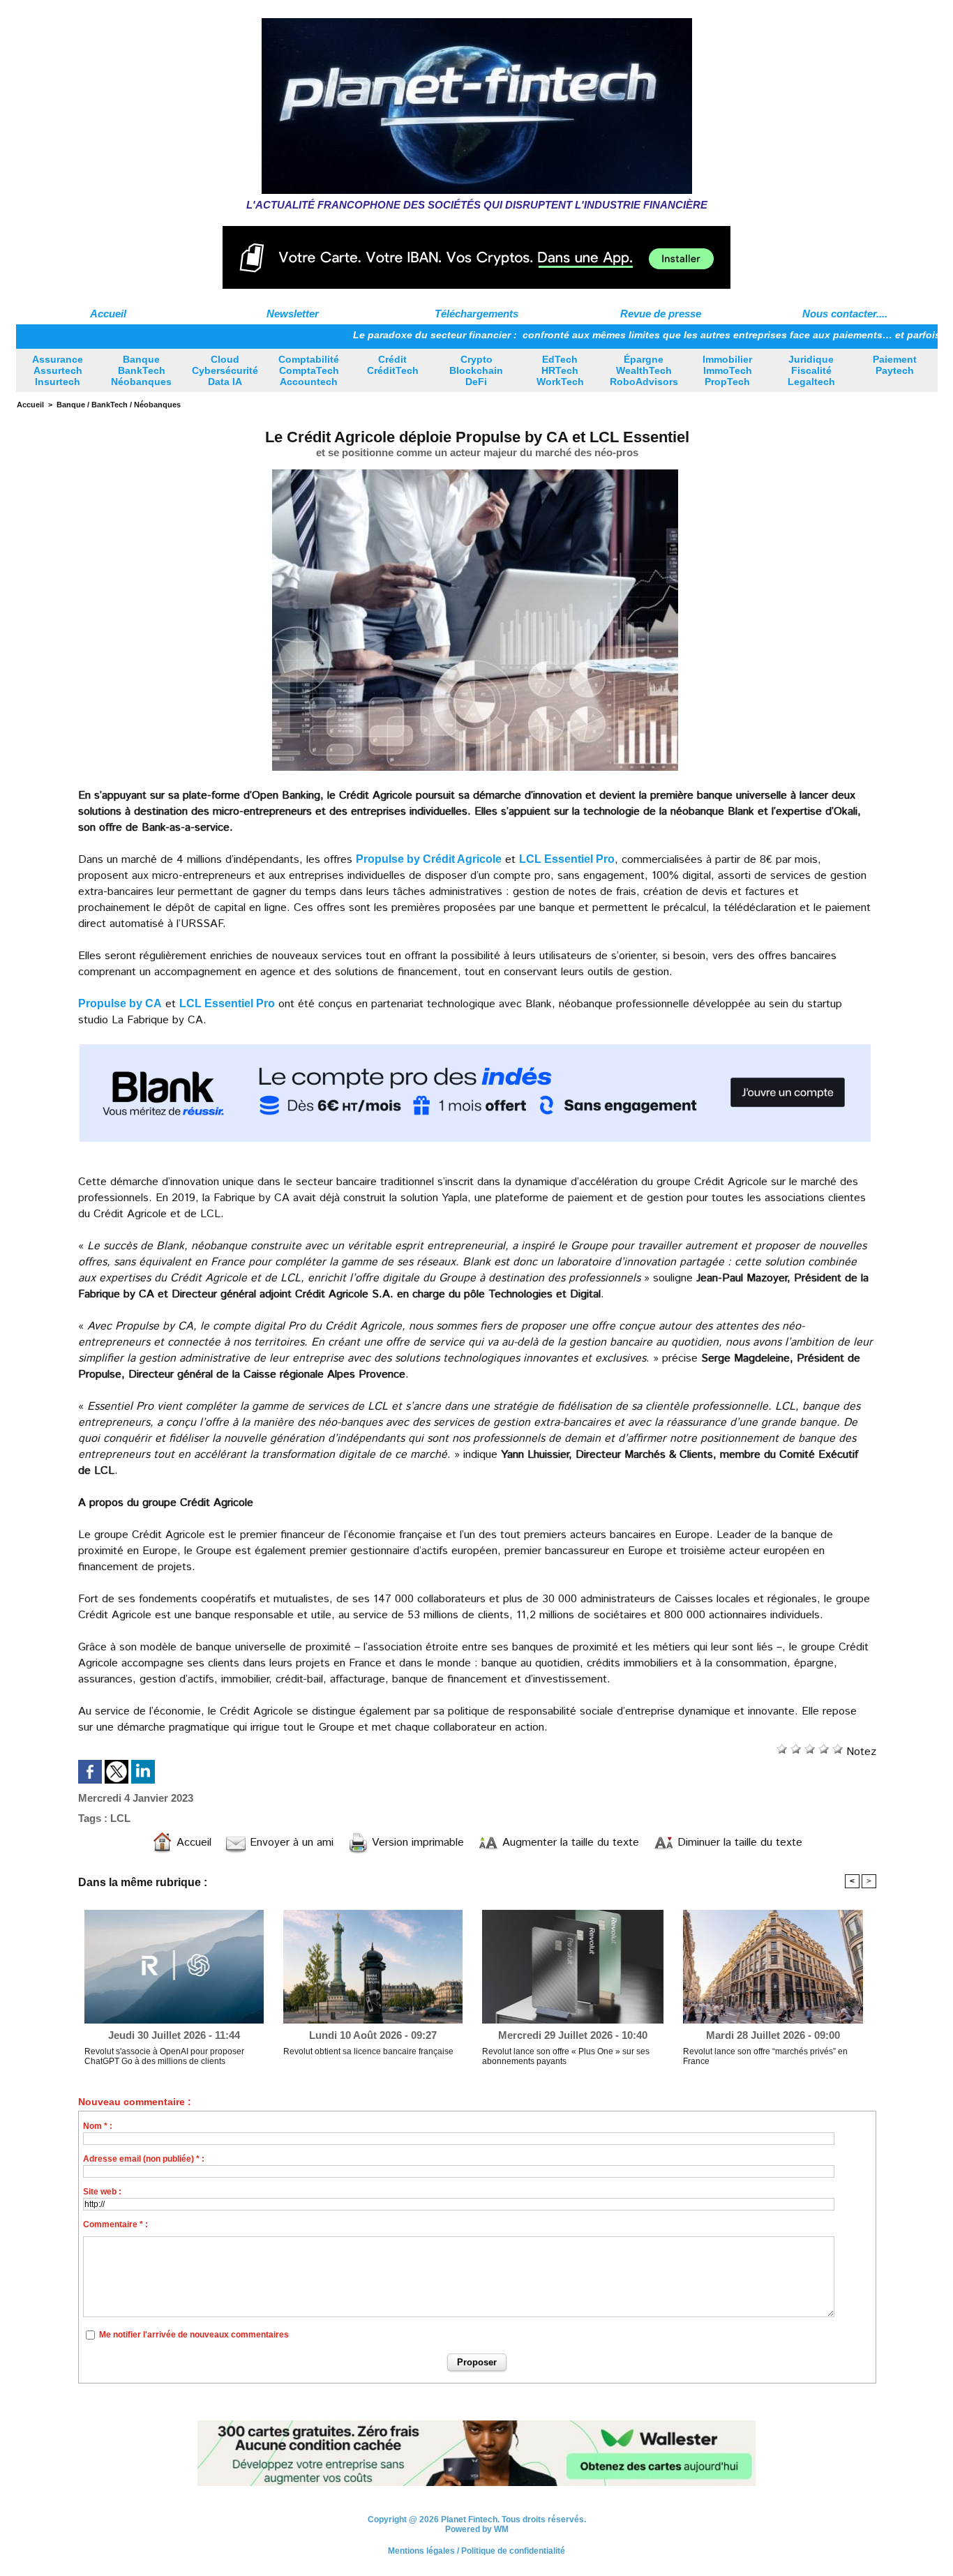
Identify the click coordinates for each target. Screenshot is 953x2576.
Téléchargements (476, 314)
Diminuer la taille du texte (738, 1843)
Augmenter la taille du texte (569, 1843)
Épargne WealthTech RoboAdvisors (644, 370)
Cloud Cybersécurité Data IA (225, 370)
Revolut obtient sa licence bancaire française (368, 2051)
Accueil (108, 314)
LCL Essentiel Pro (567, 859)
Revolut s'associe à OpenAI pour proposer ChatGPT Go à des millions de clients (164, 2056)
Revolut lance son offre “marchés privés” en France (765, 2056)
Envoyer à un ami (290, 1843)
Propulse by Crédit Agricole (429, 859)
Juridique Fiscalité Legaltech (811, 370)
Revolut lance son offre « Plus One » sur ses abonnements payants (566, 2056)
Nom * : (98, 2126)
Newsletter (293, 314)
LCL (120, 1818)
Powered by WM (477, 2529)
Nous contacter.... (845, 314)
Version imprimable (416, 1843)
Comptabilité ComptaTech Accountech (309, 370)
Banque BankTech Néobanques (141, 370)
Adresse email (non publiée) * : (144, 2159)
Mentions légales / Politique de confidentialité (476, 2551)
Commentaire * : (115, 2224)
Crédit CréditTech (393, 365)
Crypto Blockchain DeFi (476, 370)
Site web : (102, 2192)
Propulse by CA (120, 1003)
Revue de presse (661, 314)
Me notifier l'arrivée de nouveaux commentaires (194, 2335)
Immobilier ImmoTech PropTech (727, 370)
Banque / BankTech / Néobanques (119, 405)
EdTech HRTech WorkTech (560, 370)
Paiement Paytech (895, 365)
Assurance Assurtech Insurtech (58, 370)
